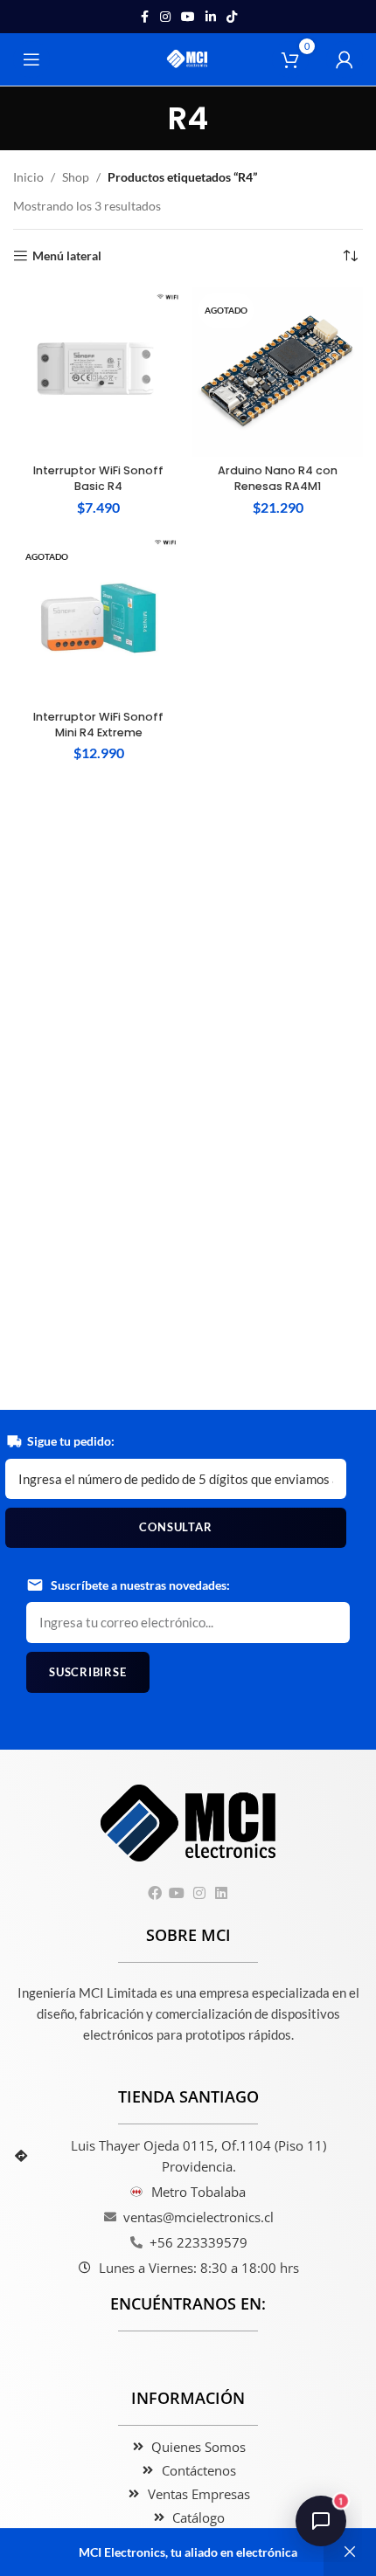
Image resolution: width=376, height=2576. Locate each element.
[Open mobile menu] (31, 59)
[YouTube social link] (188, 17)
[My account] (345, 59)
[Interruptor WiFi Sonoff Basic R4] (98, 372)
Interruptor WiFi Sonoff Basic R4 (98, 478)
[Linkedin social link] (211, 17)
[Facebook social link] (144, 17)
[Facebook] (155, 1892)
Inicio (28, 177)
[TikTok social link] (232, 17)
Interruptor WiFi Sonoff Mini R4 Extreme (98, 725)
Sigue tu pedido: (71, 1441)
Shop (76, 177)
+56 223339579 (198, 2242)
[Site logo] (188, 58)
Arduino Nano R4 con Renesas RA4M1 (278, 478)
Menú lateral (67, 256)
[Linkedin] (221, 1892)
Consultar (175, 1527)
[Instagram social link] (165, 17)
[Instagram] (199, 1892)
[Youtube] (177, 1892)
